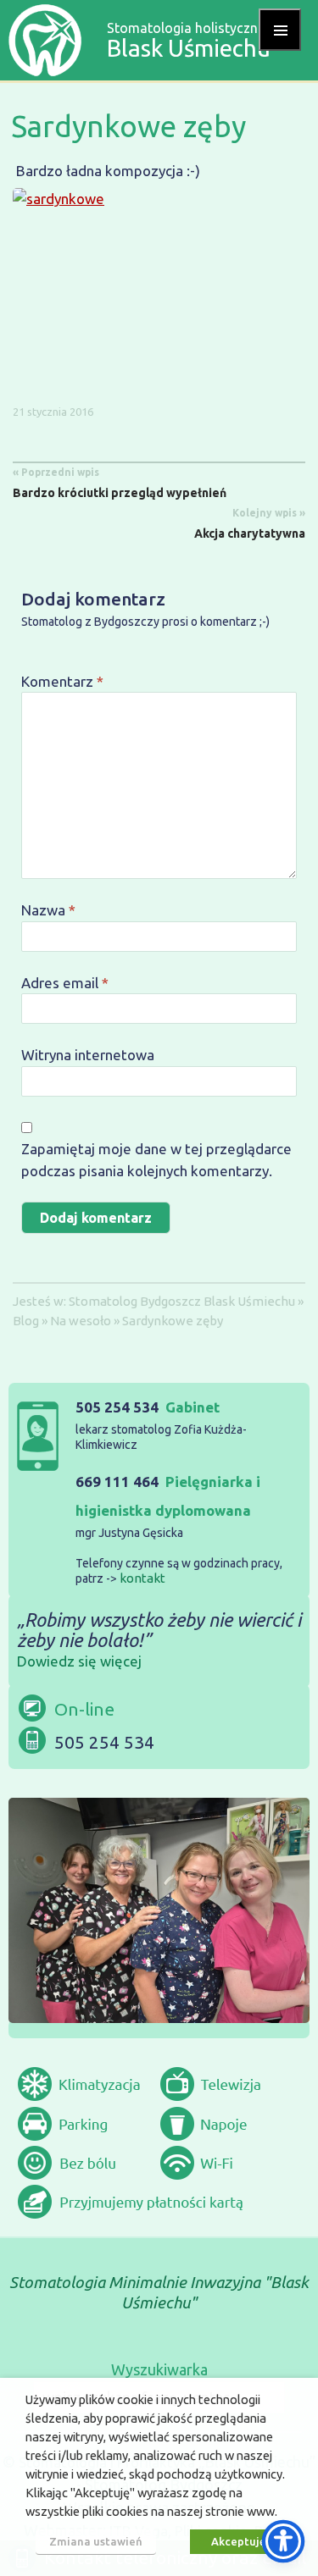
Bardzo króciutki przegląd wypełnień (120, 483)
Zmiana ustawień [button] (96, 2541)
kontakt (142, 1578)
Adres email (65, 983)
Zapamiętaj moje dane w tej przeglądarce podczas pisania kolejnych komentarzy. (156, 1160)
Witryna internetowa (88, 1055)
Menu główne (280, 30)
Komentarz (62, 681)
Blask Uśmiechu (249, 1301)
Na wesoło (81, 1321)
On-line (84, 1709)
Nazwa (48, 910)
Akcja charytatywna (250, 524)
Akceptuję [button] (238, 2541)
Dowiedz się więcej (79, 1661)
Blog (26, 1321)
